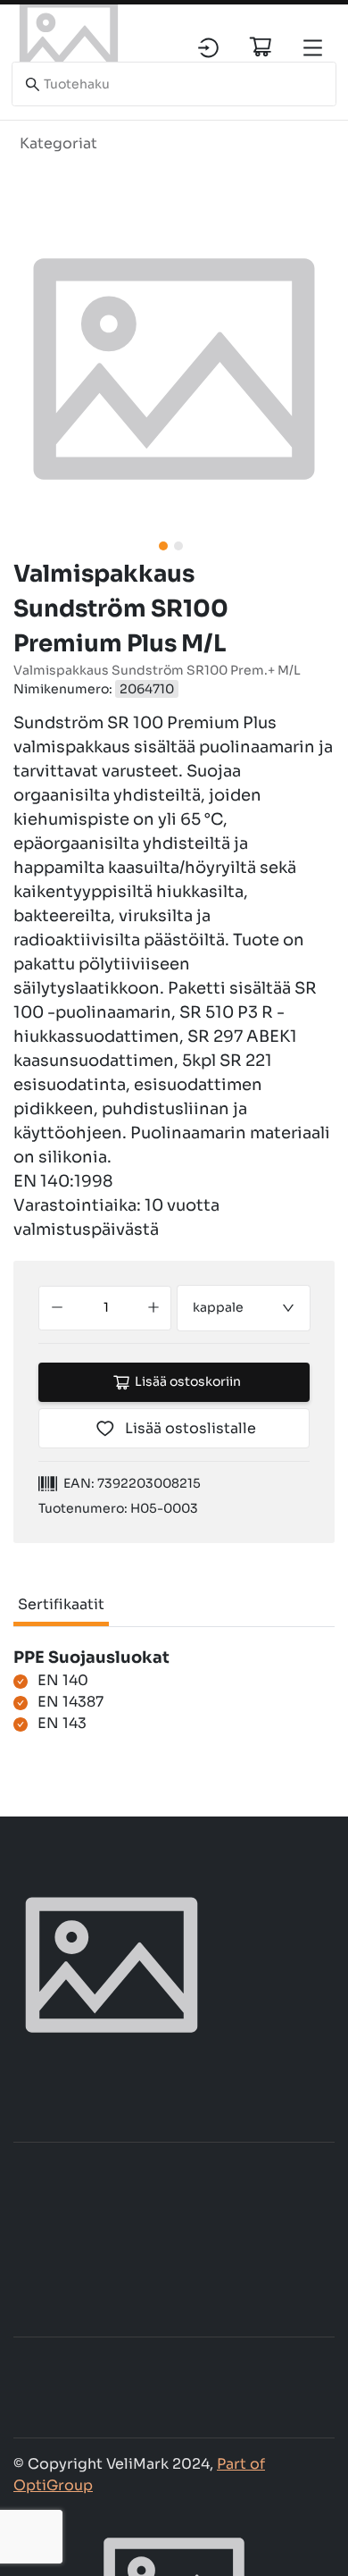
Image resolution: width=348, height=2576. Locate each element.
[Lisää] (154, 1308)
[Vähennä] (57, 1308)
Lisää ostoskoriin (188, 1381)
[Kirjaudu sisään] (208, 48)
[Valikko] (313, 48)
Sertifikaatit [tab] (61, 1604)
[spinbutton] (106, 1308)
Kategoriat (58, 143)
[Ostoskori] (261, 46)
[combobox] (244, 1308)
